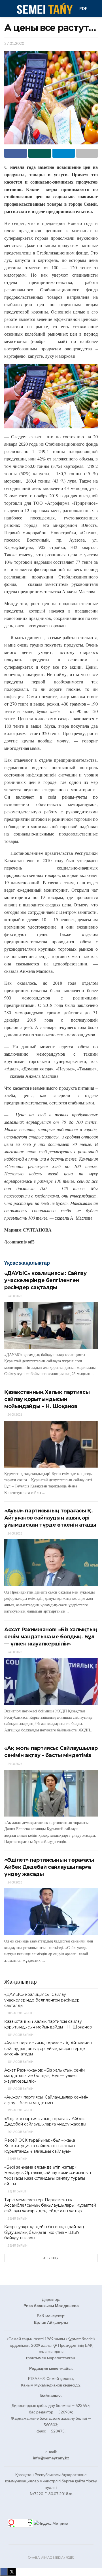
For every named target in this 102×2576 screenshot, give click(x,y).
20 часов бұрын (20, 2132)
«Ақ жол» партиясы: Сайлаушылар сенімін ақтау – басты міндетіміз (46, 2100)
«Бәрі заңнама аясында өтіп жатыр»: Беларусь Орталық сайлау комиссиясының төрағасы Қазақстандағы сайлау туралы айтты (48, 2176)
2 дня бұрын (17, 2159)
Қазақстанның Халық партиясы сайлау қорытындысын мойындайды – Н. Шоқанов (47, 1399)
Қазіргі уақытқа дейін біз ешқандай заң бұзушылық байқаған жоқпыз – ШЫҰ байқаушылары (44, 2232)
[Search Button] (95, 9)
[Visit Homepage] (44, 9)
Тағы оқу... (51, 2258)
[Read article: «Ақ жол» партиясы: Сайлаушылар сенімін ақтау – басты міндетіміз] (51, 1793)
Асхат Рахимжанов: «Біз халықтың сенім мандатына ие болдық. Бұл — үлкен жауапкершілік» (51, 1637)
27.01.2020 (14, 43)
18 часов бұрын (20, 2013)
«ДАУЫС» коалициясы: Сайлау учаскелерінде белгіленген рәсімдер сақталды (45, 1280)
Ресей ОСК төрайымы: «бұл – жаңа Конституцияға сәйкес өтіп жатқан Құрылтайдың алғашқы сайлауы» (40, 2146)
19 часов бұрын (20, 2110)
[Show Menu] (7, 9)
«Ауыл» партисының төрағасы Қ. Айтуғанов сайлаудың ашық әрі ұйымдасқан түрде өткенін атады (50, 1518)
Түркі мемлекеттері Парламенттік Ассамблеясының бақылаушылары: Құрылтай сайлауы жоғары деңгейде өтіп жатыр (50, 2205)
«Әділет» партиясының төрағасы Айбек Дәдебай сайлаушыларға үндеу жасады (49, 1867)
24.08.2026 (14, 1296)
